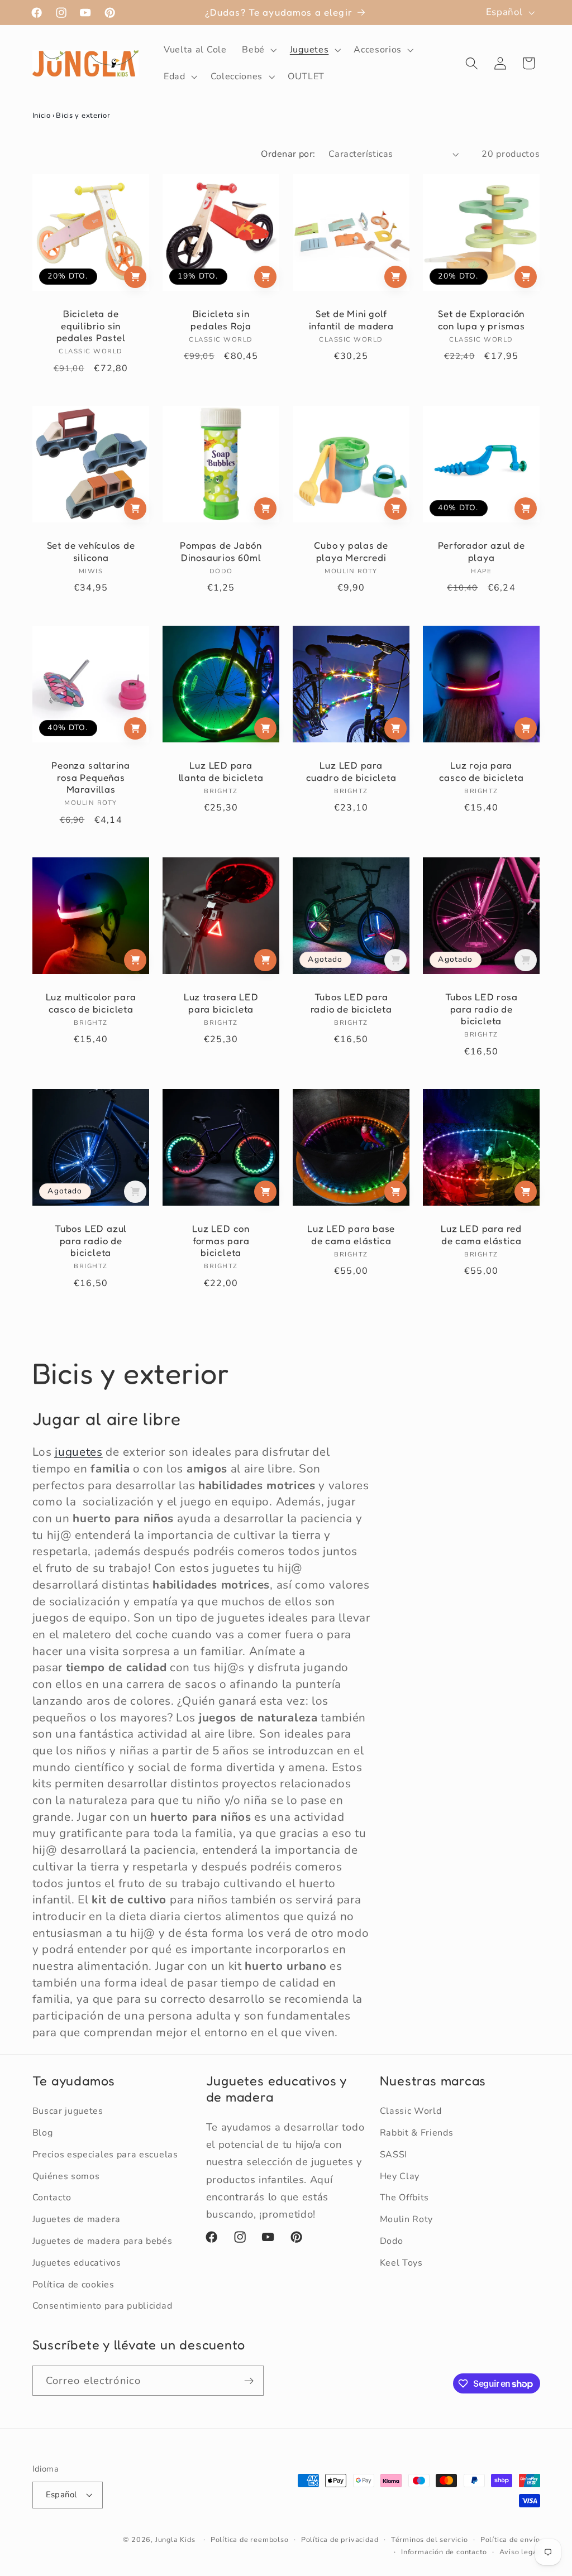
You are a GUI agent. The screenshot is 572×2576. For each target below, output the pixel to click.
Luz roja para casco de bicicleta (482, 771)
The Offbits (405, 2198)
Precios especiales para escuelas (105, 2155)
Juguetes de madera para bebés (103, 2241)
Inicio (42, 116)
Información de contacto (444, 2552)
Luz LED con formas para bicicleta (221, 1241)
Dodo (392, 2241)
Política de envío (510, 2539)
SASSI (394, 2155)
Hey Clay (400, 2176)
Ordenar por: (288, 154)
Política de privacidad (340, 2539)
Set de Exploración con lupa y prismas (482, 320)
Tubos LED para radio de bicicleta (351, 1003)
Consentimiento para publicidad (103, 2306)
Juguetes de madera (77, 2219)
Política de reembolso (250, 2539)
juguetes (79, 1452)
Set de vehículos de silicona (90, 551)
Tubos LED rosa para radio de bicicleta (482, 1009)
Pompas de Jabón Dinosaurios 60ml (221, 551)
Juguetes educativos (77, 2263)
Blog (43, 2133)
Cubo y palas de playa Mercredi (351, 551)
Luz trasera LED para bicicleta (221, 1003)
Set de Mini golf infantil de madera (351, 320)
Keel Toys (401, 2263)
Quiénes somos (66, 2176)
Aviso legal (520, 2552)
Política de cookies (73, 2285)
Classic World (411, 2111)
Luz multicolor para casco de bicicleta (90, 1003)
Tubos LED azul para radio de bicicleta (91, 1241)
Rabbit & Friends (417, 2133)
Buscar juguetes (68, 2111)
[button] (258, 50)
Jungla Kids (175, 2539)
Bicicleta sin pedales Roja (221, 320)
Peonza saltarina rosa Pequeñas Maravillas (90, 777)
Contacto (52, 2198)
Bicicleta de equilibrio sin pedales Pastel (90, 326)
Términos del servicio (430, 2539)
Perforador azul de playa (482, 551)
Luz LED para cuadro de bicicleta (351, 771)
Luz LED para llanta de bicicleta (221, 771)
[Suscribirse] (249, 2381)
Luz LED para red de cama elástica (482, 1235)
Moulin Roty (407, 2219)
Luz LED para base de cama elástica (351, 1235)
